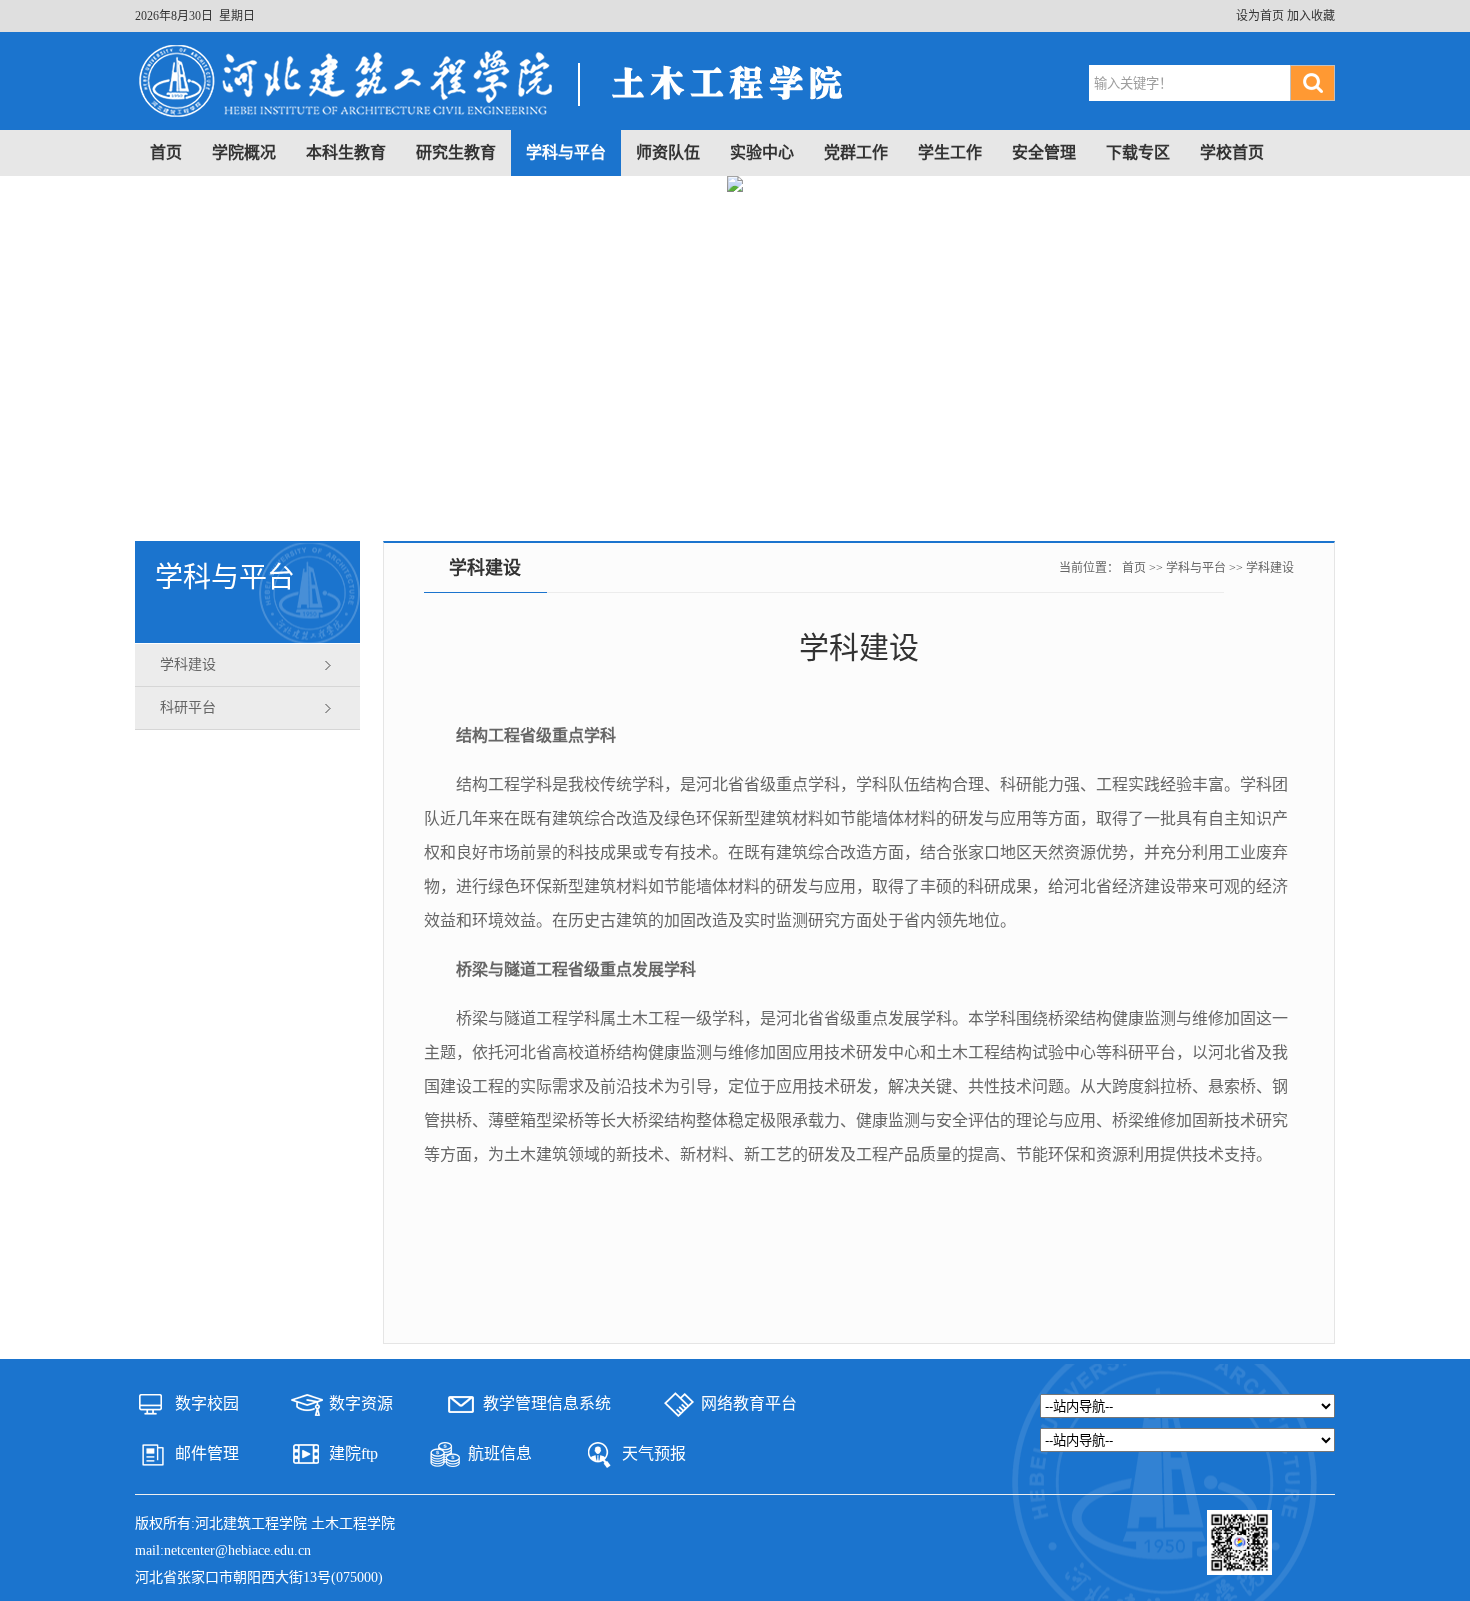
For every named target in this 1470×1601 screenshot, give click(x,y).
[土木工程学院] (499, 119)
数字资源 (361, 1403)
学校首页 (1232, 152)
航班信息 (500, 1453)
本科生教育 (346, 152)
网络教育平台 (749, 1403)
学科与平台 (566, 152)
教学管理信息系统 (547, 1403)
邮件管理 (207, 1453)
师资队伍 (668, 152)
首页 (166, 152)
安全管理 (1044, 152)
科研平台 (188, 707)
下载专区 (1138, 152)
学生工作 (950, 152)
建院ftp (353, 1453)
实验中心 (762, 152)
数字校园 (207, 1403)
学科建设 (188, 664)
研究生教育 (456, 152)
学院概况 (244, 152)
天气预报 (654, 1453)
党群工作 (856, 152)
